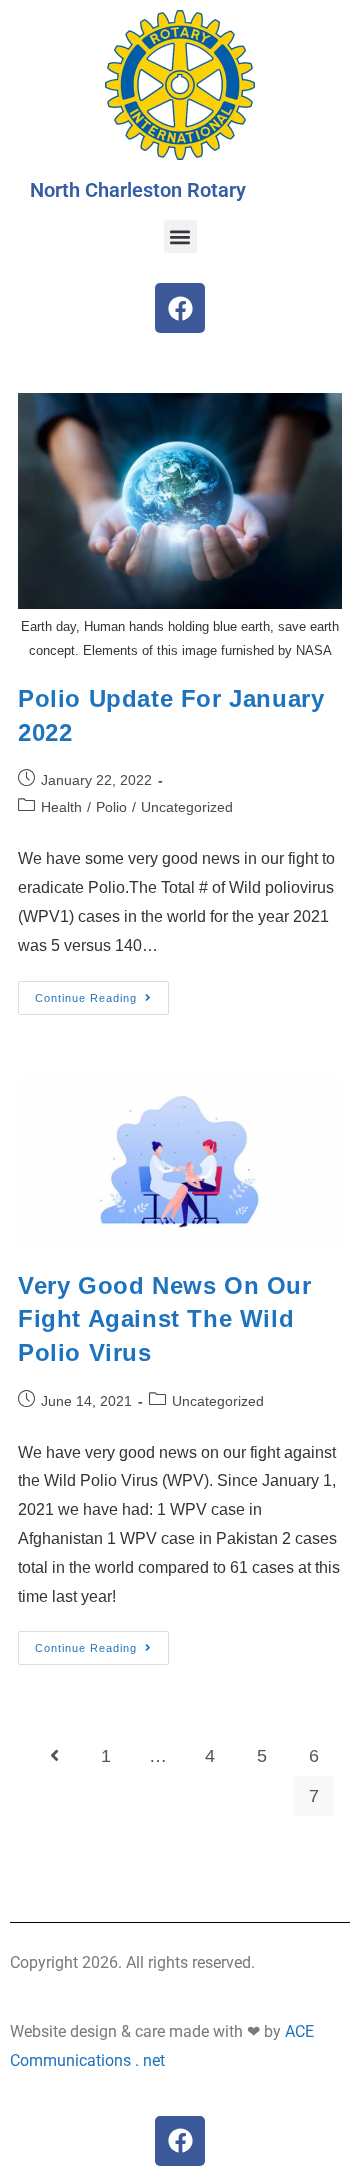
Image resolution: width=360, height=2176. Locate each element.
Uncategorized (187, 807)
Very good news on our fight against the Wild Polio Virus (165, 1319)
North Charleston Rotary (138, 190)
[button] (180, 236)
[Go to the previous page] (54, 1756)
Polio (111, 807)
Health (61, 807)
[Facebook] (180, 308)
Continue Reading (102, 992)
